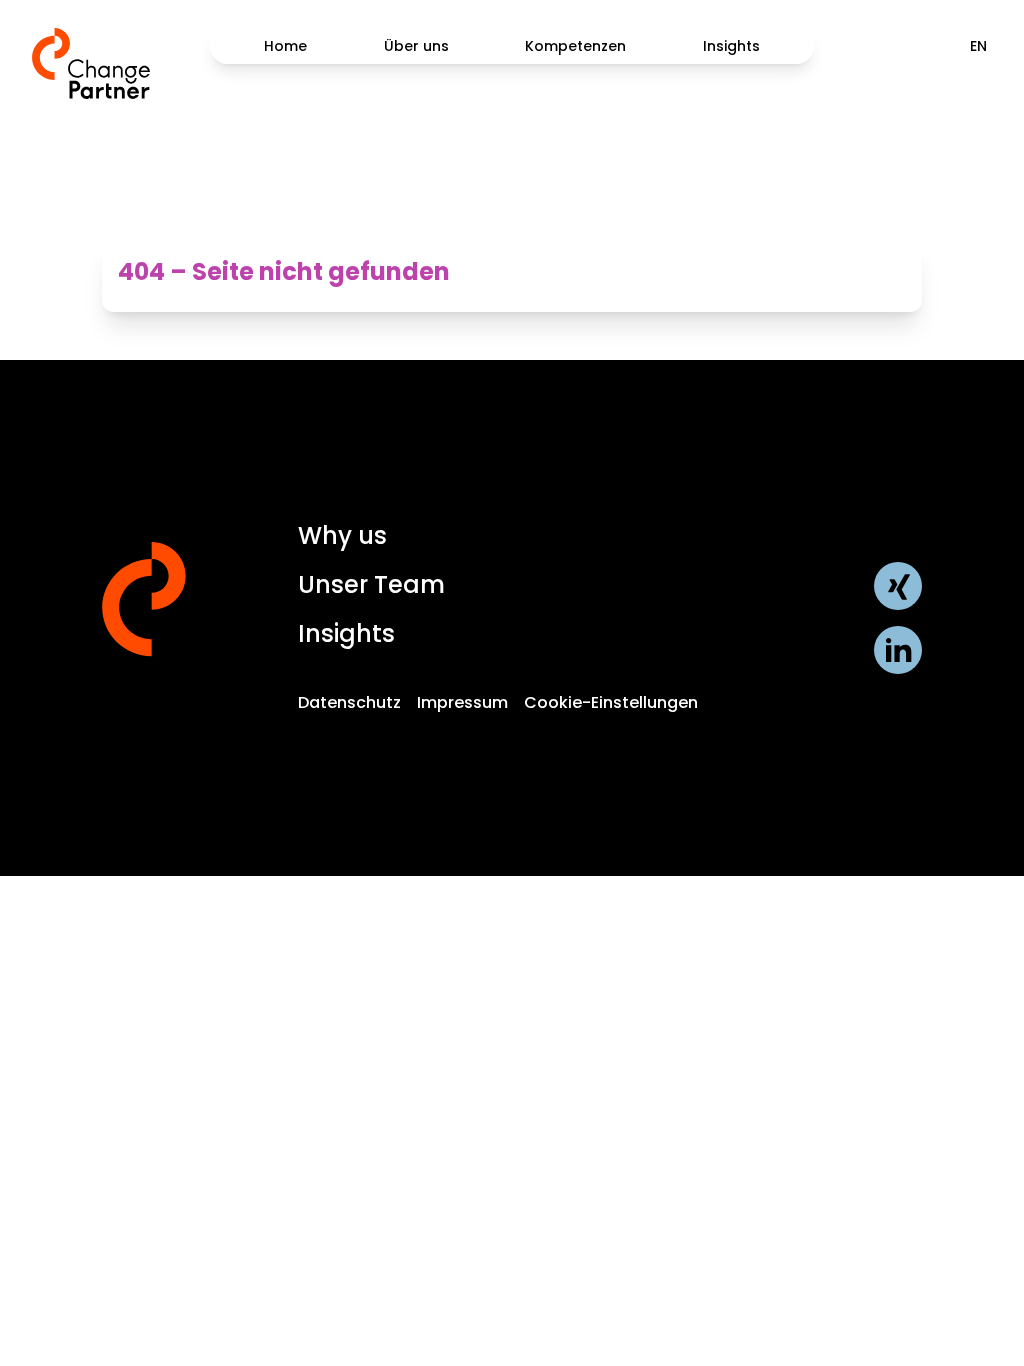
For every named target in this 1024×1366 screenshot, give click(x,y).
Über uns (416, 46)
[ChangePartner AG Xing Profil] (898, 586)
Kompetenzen (575, 46)
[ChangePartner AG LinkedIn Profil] (898, 650)
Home (285, 46)
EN (978, 46)
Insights (731, 46)
